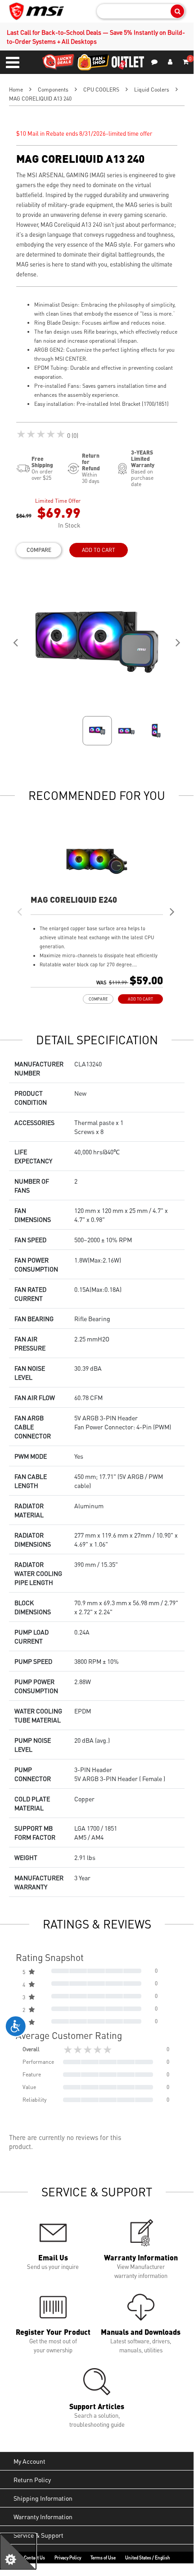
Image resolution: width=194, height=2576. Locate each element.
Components (53, 90)
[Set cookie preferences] (18, 2552)
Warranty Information (43, 2516)
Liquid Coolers (152, 90)
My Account (29, 2461)
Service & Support (38, 2535)
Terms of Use (103, 2558)
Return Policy (32, 2480)
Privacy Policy (68, 2558)
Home (16, 90)
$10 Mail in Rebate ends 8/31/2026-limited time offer (84, 133)
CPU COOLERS (101, 90)
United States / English (148, 2558)
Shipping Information (43, 2498)
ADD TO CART (99, 550)
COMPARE (39, 550)
